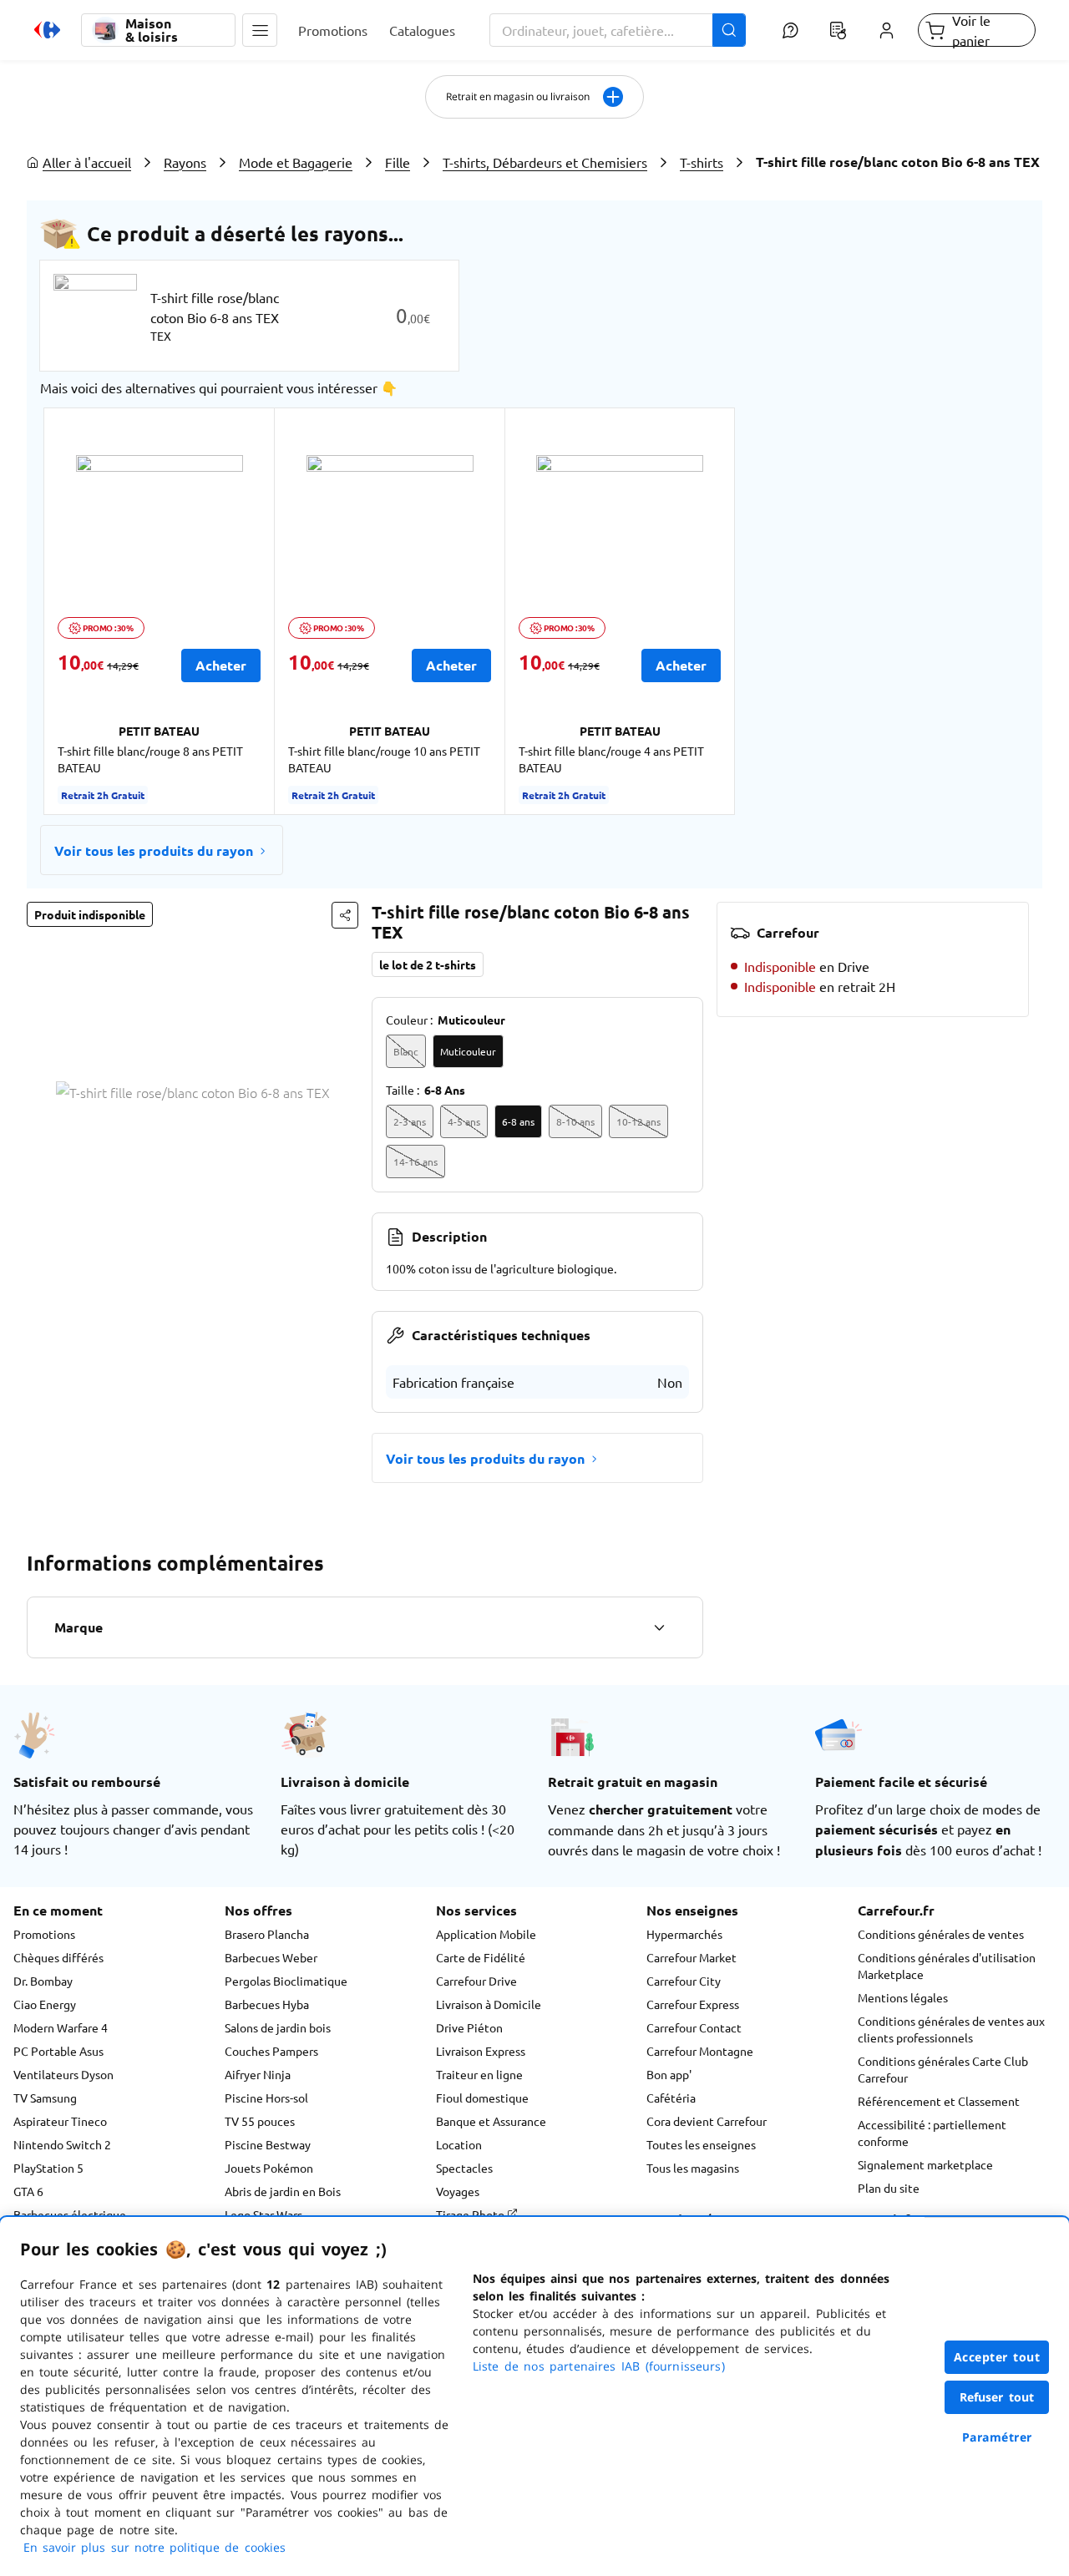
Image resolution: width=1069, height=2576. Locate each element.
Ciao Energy (45, 2004)
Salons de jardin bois (278, 2027)
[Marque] (659, 1627)
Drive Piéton (469, 2027)
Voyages (458, 2191)
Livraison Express (481, 2051)
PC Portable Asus (58, 2051)
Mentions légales (903, 1997)
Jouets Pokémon (269, 2168)
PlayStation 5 (48, 2168)
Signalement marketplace (925, 2164)
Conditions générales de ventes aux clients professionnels (951, 2029)
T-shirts (702, 162)
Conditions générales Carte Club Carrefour (943, 2069)
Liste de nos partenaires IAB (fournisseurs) (599, 2366)
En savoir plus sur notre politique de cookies (155, 2547)
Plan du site (889, 2188)
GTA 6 (28, 2191)
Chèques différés (58, 1957)
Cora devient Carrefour (707, 2121)
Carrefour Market (692, 1957)
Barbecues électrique (70, 2214)
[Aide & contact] (790, 30)
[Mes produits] (838, 30)
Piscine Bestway (268, 2144)
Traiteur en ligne (479, 2074)
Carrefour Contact (694, 2027)
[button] (260, 30)
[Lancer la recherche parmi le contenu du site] (729, 30)
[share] (345, 915)
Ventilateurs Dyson (63, 2074)
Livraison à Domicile (489, 2004)
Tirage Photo (471, 2214)
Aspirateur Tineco (60, 2121)
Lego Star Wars (263, 2214)
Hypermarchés (684, 1934)
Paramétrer (997, 2437)
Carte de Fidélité (481, 1957)
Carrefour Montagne (700, 2051)
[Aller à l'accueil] (47, 30)
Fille (398, 162)
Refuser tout (997, 2397)
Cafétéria (671, 2098)
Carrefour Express (693, 2004)
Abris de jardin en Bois (283, 2191)
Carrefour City (684, 1981)
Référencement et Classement (939, 2101)
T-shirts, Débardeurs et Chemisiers (545, 162)
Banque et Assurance (491, 2121)
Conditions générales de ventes (941, 1934)
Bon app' (669, 2074)
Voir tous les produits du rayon (154, 850)
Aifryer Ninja (258, 2074)
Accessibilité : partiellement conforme (932, 2133)
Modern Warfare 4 (61, 2027)
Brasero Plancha (267, 1934)
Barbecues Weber (271, 1957)
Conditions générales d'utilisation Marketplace (947, 1966)
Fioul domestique (482, 2098)
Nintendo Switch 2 (62, 2144)
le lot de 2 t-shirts (428, 964)
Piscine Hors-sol (266, 2098)
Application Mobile (486, 1934)
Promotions (44, 1934)
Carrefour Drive (476, 1981)
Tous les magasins (693, 2168)
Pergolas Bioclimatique (286, 1981)
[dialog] (534, 2396)
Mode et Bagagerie (296, 162)
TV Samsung (45, 2098)
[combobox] (618, 30)
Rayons (185, 162)
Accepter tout (997, 2357)
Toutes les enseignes (701, 2144)
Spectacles (464, 2168)
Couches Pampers (271, 2051)
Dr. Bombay (43, 1981)
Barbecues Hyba (267, 2004)
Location (459, 2144)
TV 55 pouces (260, 2121)
